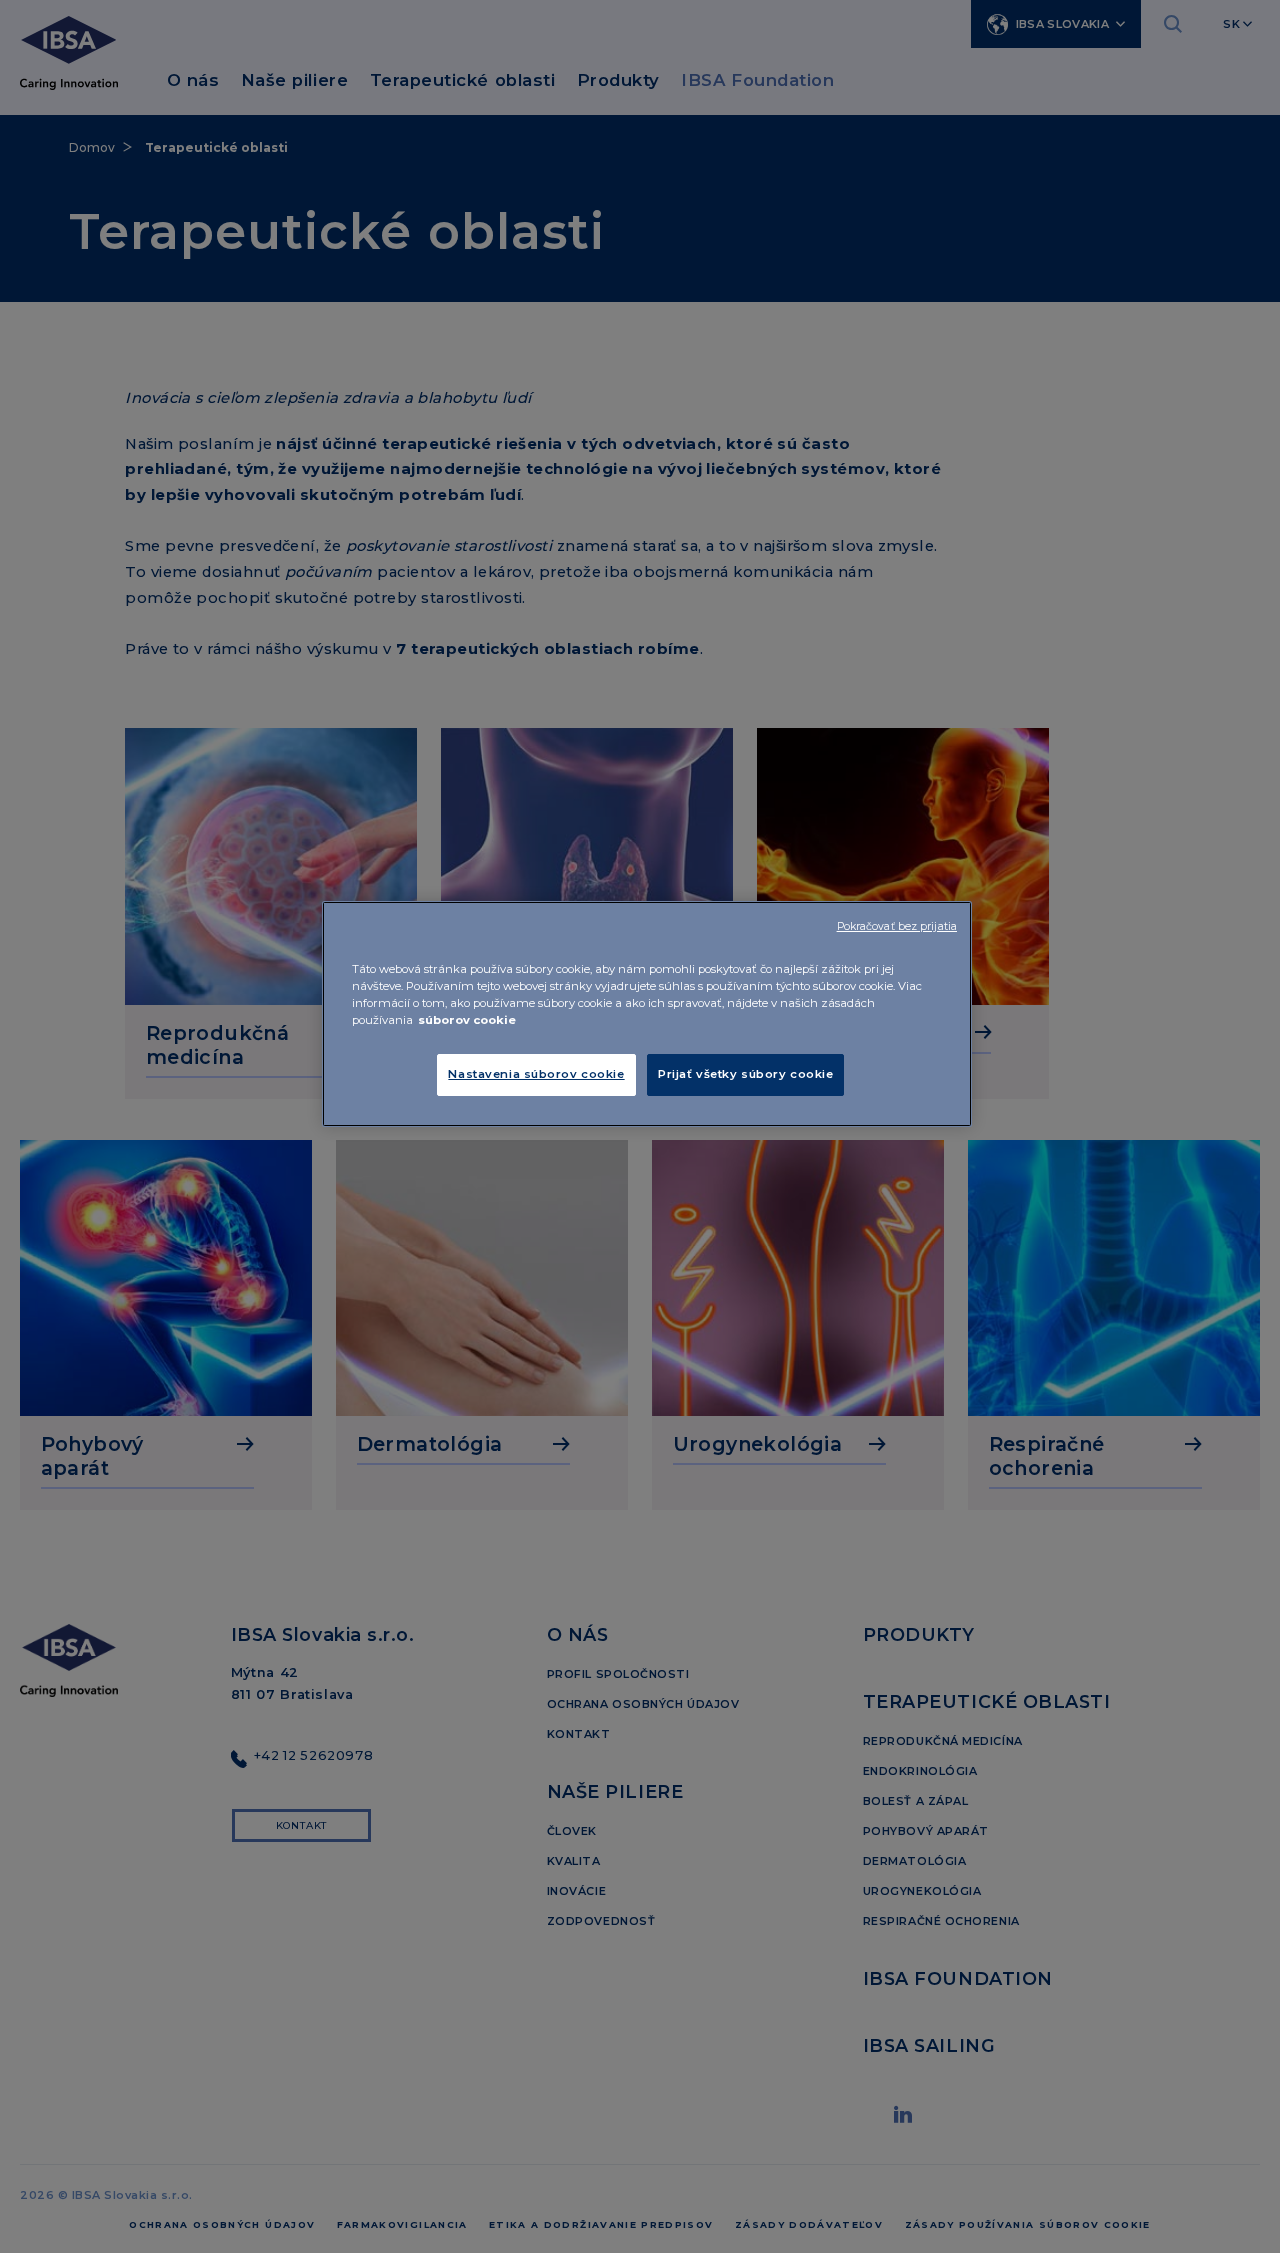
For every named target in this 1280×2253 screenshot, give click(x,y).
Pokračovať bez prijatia (897, 926)
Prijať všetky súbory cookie (745, 1074)
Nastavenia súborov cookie (536, 1074)
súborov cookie (467, 1020)
